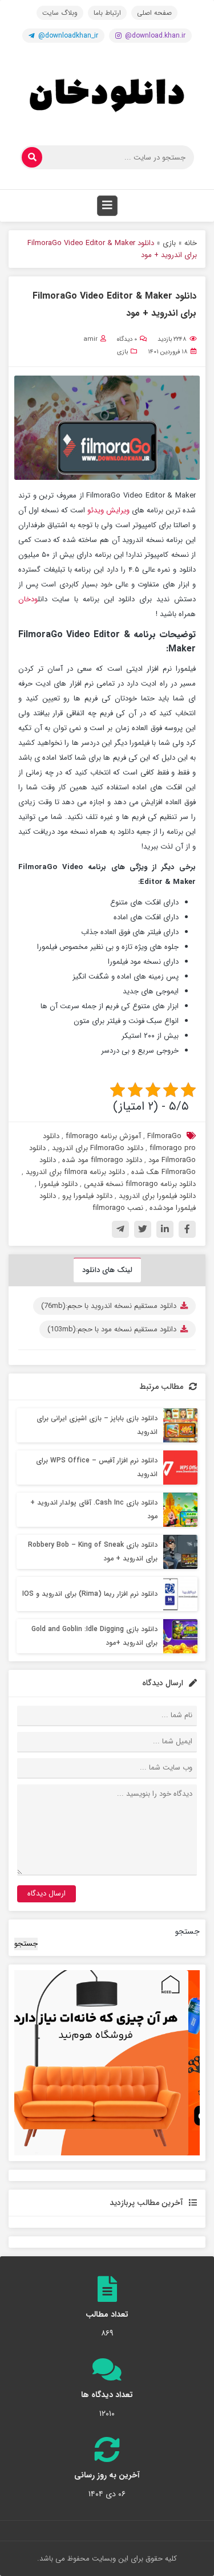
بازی (169, 243)
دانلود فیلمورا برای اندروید (157, 1196)
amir (90, 339)
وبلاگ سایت (60, 13)
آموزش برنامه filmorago (103, 1136)
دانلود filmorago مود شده (102, 1160)
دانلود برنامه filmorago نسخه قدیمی (140, 1184)
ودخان (28, 599)
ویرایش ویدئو (108, 510)
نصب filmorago (118, 1208)
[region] (107, 2063)
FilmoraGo (164, 1136)
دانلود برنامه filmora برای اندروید (75, 1172)
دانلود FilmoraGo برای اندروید (98, 1148)
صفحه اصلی (154, 13)
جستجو (187, 1931)
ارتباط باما (107, 13)
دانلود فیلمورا (58, 1184)
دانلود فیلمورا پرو (87, 1196)
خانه (191, 243)
